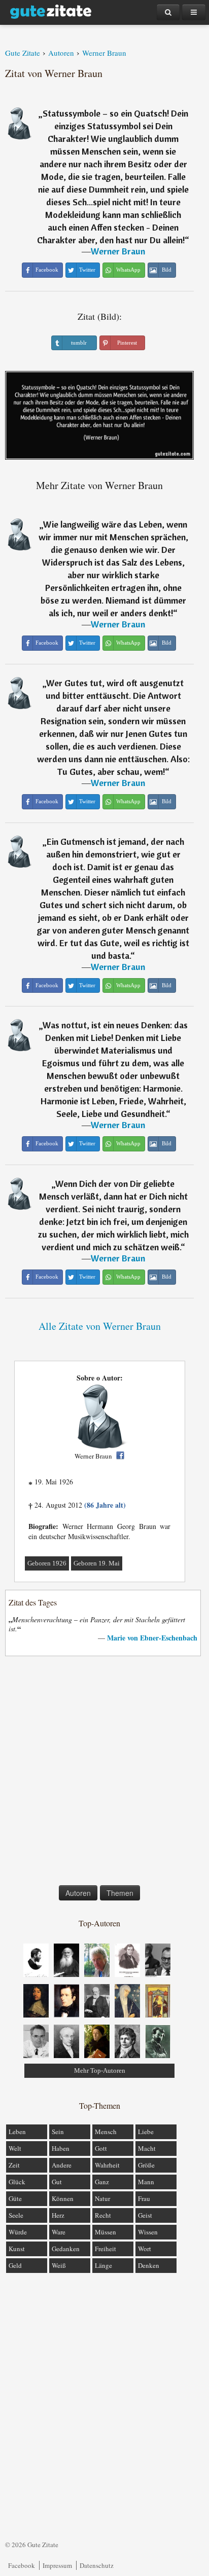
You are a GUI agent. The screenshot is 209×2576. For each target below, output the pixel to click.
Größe (146, 2165)
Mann (146, 2182)
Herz (58, 2215)
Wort (145, 2249)
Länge (103, 2265)
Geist (145, 2215)
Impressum (57, 2565)
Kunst (17, 2249)
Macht (147, 2148)
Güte (15, 2198)
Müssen (106, 2232)
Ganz (102, 2182)
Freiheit (106, 2249)
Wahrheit (107, 2165)
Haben (61, 2148)
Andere (62, 2165)
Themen (120, 1893)
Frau (144, 2198)
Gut (57, 2182)
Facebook (22, 2565)
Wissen (148, 2232)
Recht (103, 2215)
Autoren (78, 1893)
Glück (17, 2182)
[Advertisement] (104, 1773)
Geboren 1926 (47, 1563)
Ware (59, 2232)
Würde (18, 2232)
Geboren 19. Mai (97, 1563)
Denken (149, 2265)
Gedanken (66, 2249)
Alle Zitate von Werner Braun (100, 1326)
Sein (58, 2132)
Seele (16, 2215)
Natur (102, 2198)
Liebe (146, 2132)
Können (63, 2198)
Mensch (106, 2132)
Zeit (14, 2165)
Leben (17, 2132)
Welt (15, 2148)
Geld (15, 2265)
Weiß (59, 2265)
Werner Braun (118, 251)
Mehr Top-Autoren (100, 2070)
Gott (101, 2148)
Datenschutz (97, 2565)
